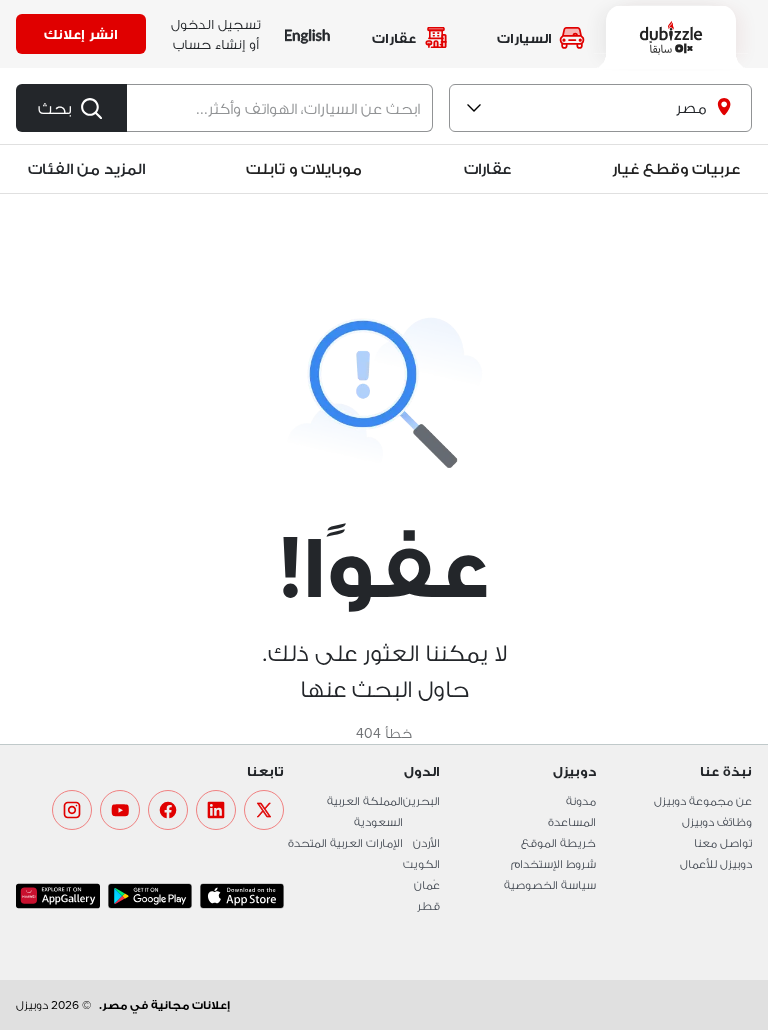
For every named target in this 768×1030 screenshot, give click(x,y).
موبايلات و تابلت (304, 168)
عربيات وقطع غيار (676, 168)
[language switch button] (307, 34)
